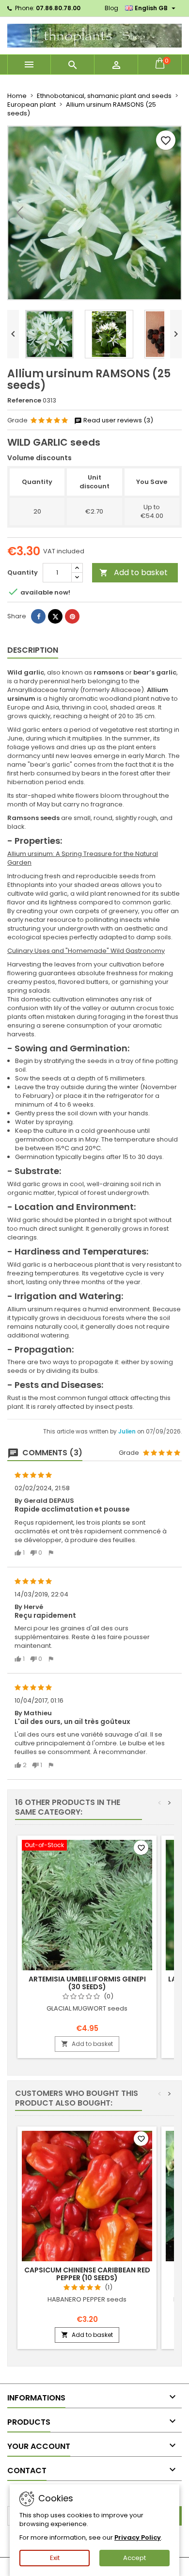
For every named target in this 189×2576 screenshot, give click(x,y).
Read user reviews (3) (118, 420)
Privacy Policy (138, 2537)
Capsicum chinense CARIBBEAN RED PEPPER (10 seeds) (87, 2274)
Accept (134, 2558)
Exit (55, 2558)
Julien (128, 1432)
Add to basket (134, 572)
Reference (24, 401)
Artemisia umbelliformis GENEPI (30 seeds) (87, 1983)
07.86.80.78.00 (58, 8)
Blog (111, 8)
